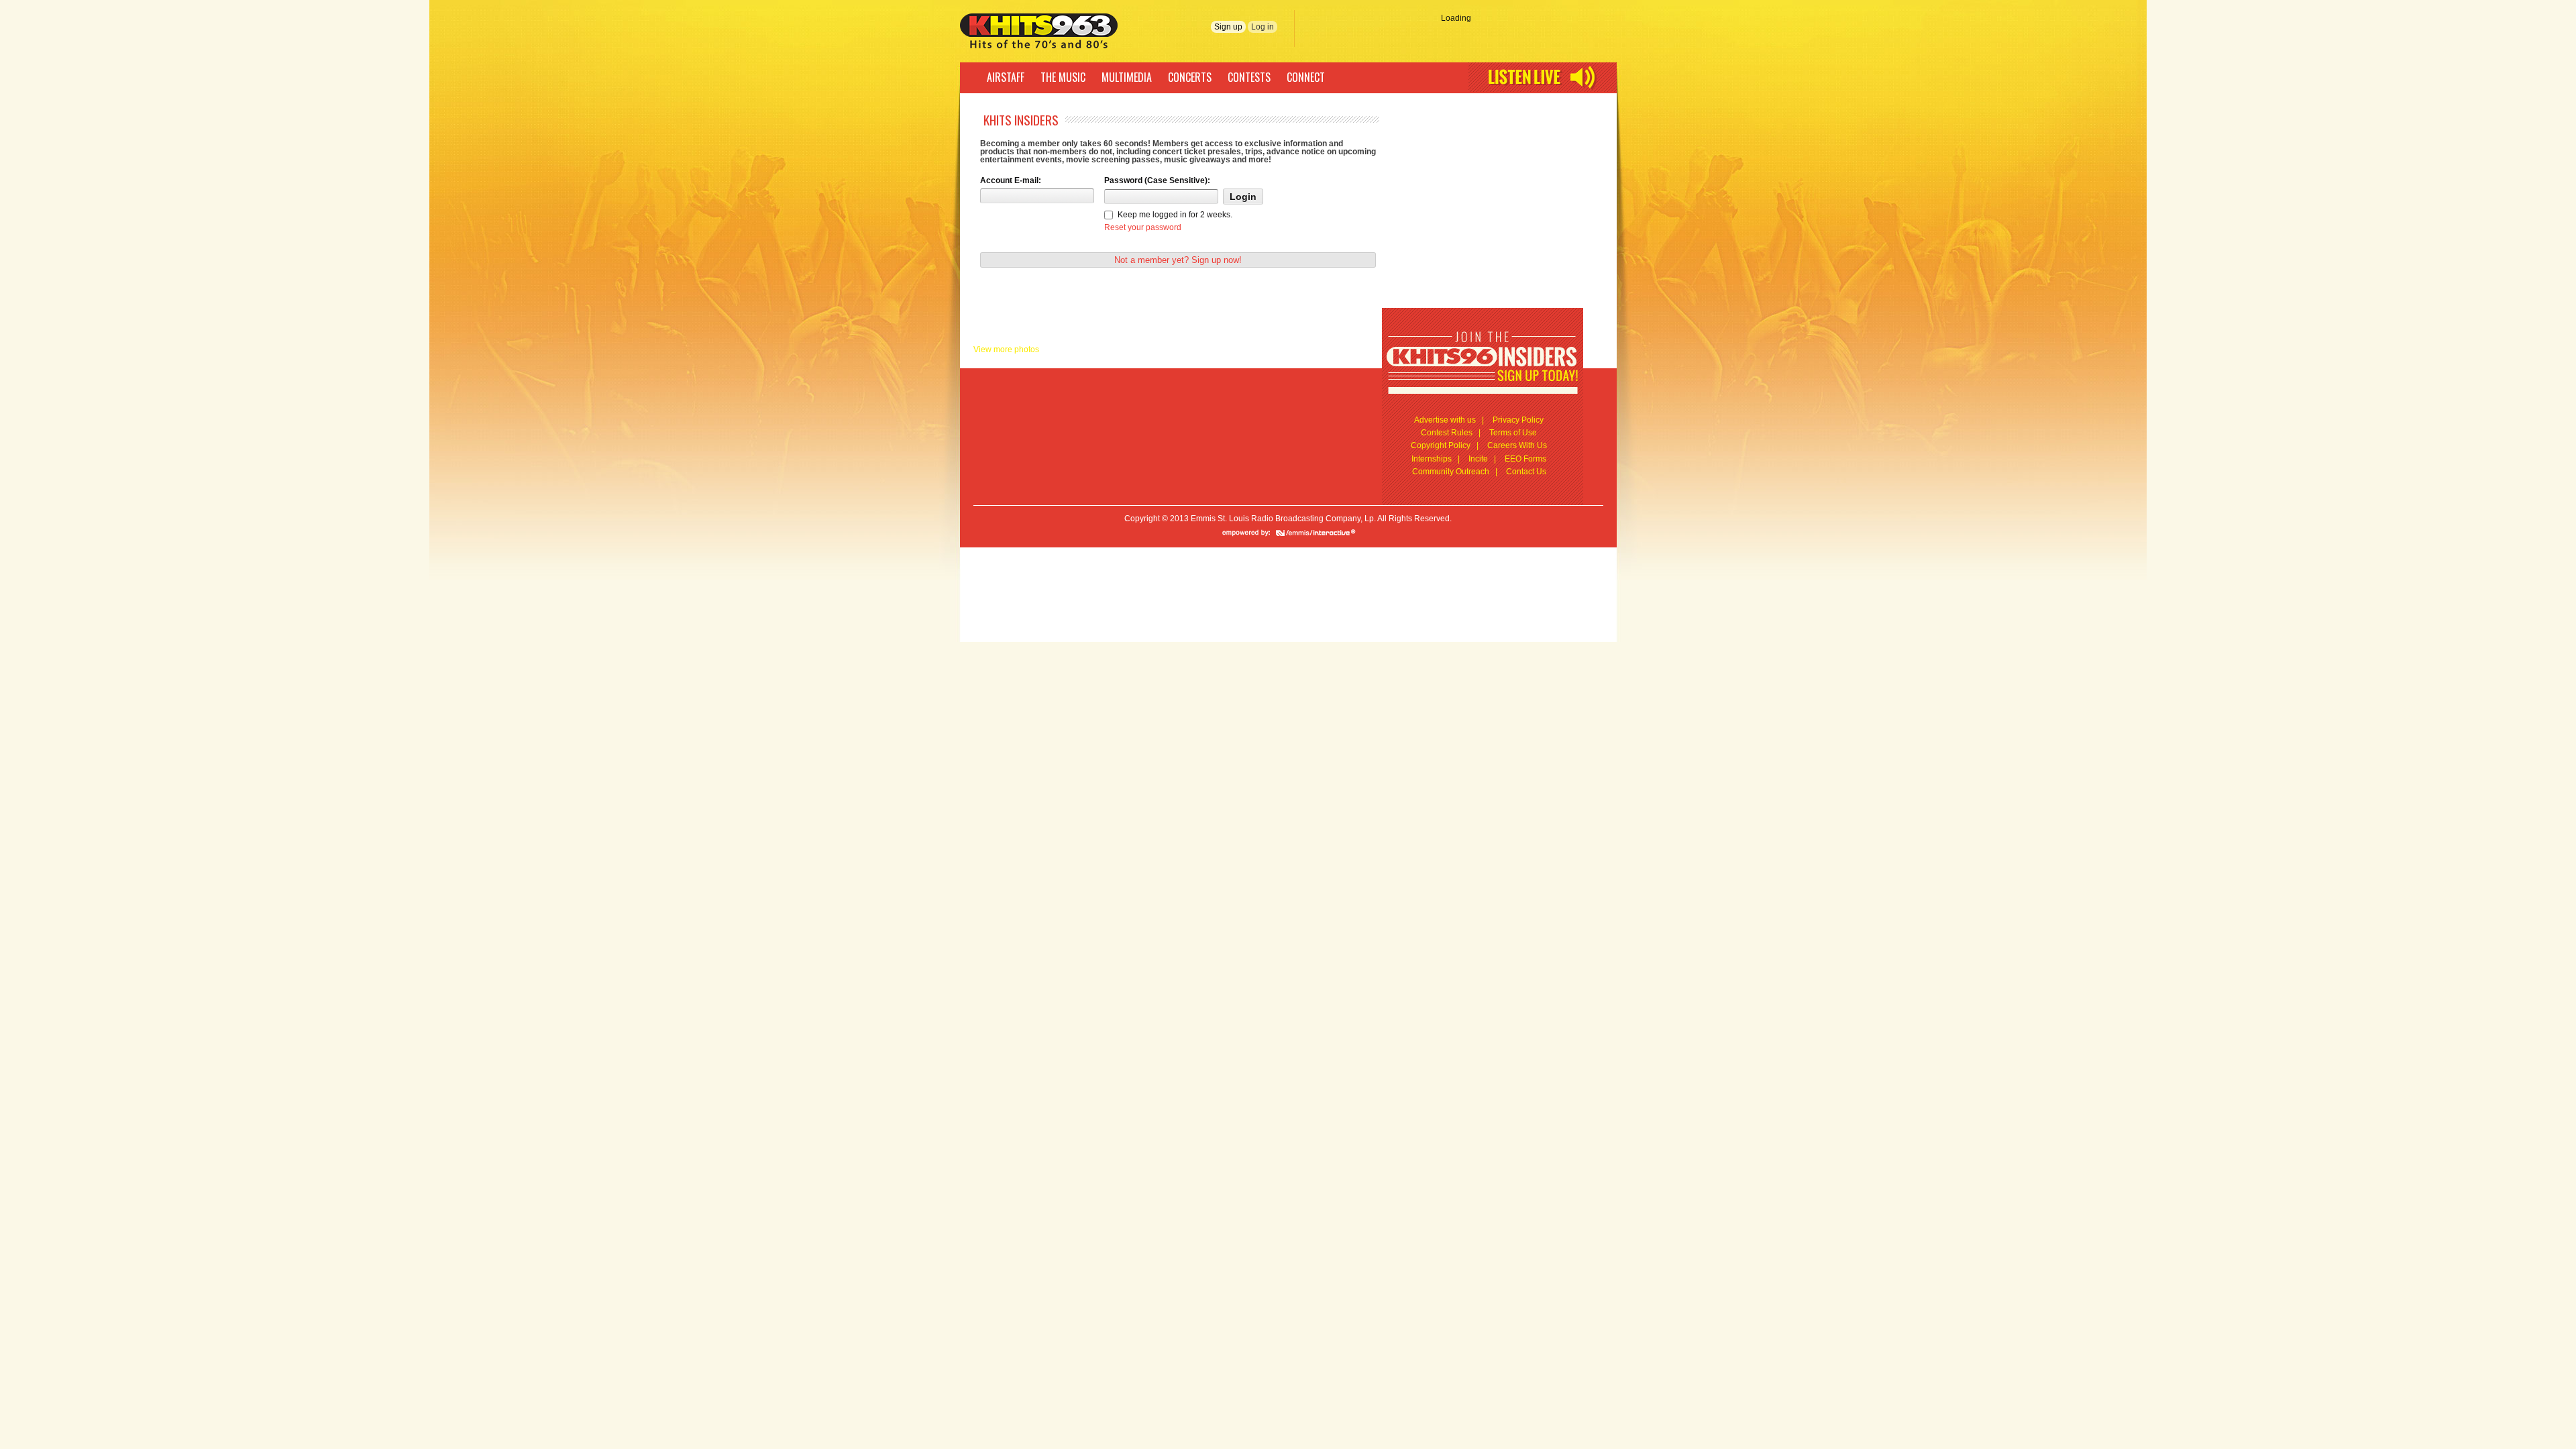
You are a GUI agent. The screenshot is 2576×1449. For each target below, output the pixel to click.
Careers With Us (1517, 445)
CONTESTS (1249, 77)
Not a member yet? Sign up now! (1178, 260)
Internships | (1436, 459)
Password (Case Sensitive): (1157, 180)
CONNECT (1306, 77)
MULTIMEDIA (1127, 77)
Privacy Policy (1518, 420)
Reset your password (1143, 227)
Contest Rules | (1451, 433)
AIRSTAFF (1006, 77)
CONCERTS (1190, 77)
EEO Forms (1525, 459)
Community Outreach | (1455, 472)
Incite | (1482, 459)
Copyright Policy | (1445, 445)
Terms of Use (1513, 433)
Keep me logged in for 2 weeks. (1175, 215)
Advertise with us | (1449, 420)
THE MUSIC (1063, 77)
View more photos (1006, 350)
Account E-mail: (1011, 180)
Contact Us (1526, 472)
